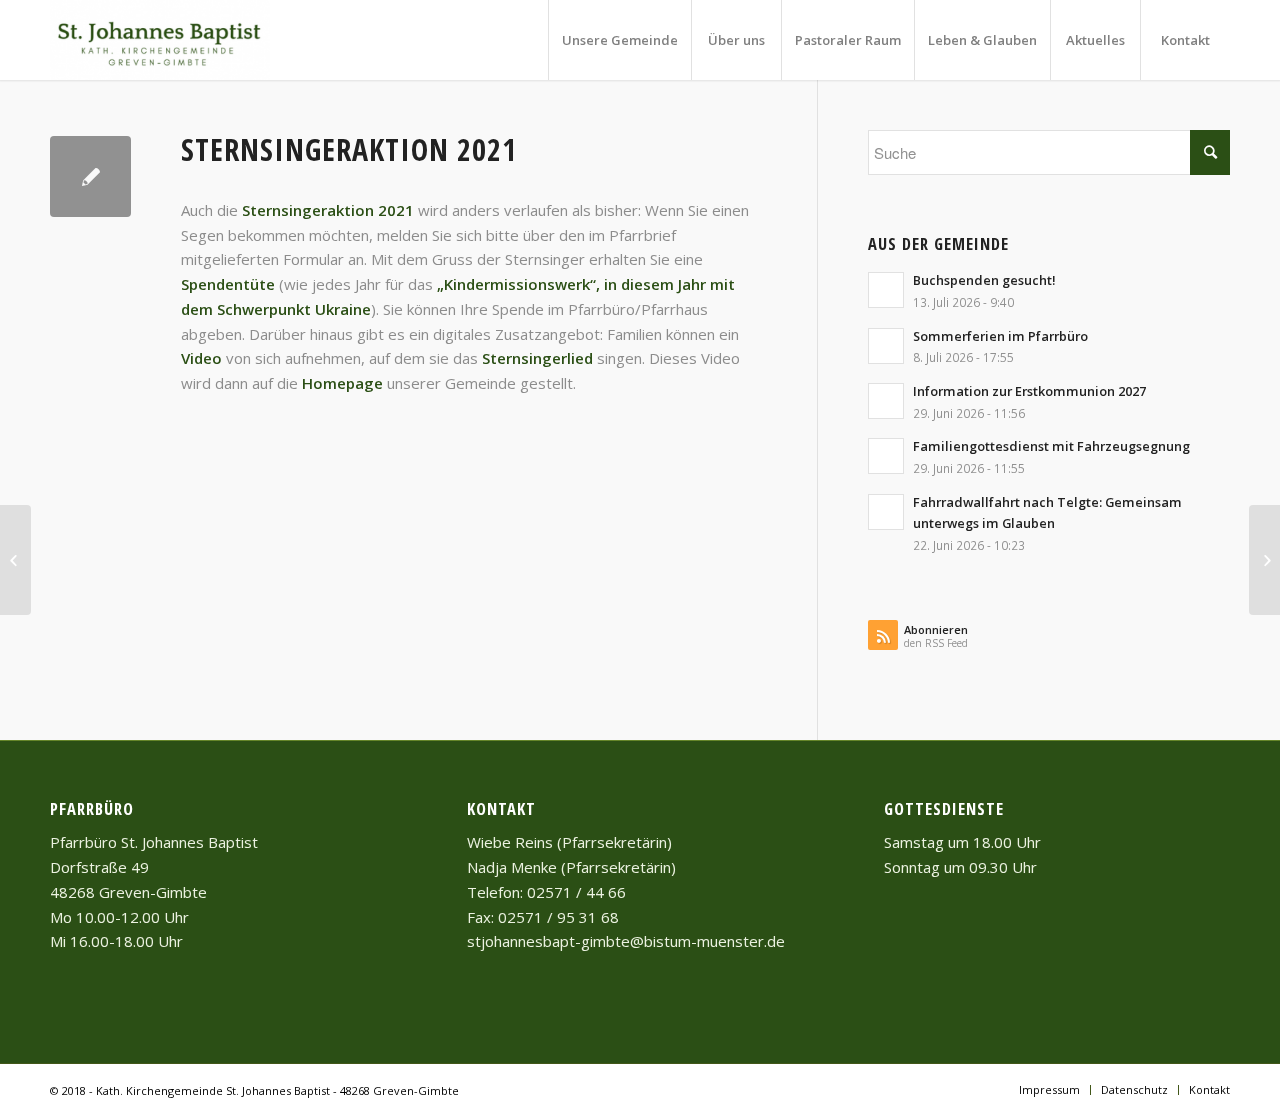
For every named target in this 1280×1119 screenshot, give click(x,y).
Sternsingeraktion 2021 (349, 149)
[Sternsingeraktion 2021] (90, 176)
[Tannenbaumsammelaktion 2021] (1264, 560)
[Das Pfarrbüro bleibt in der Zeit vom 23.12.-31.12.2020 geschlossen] (15, 560)
